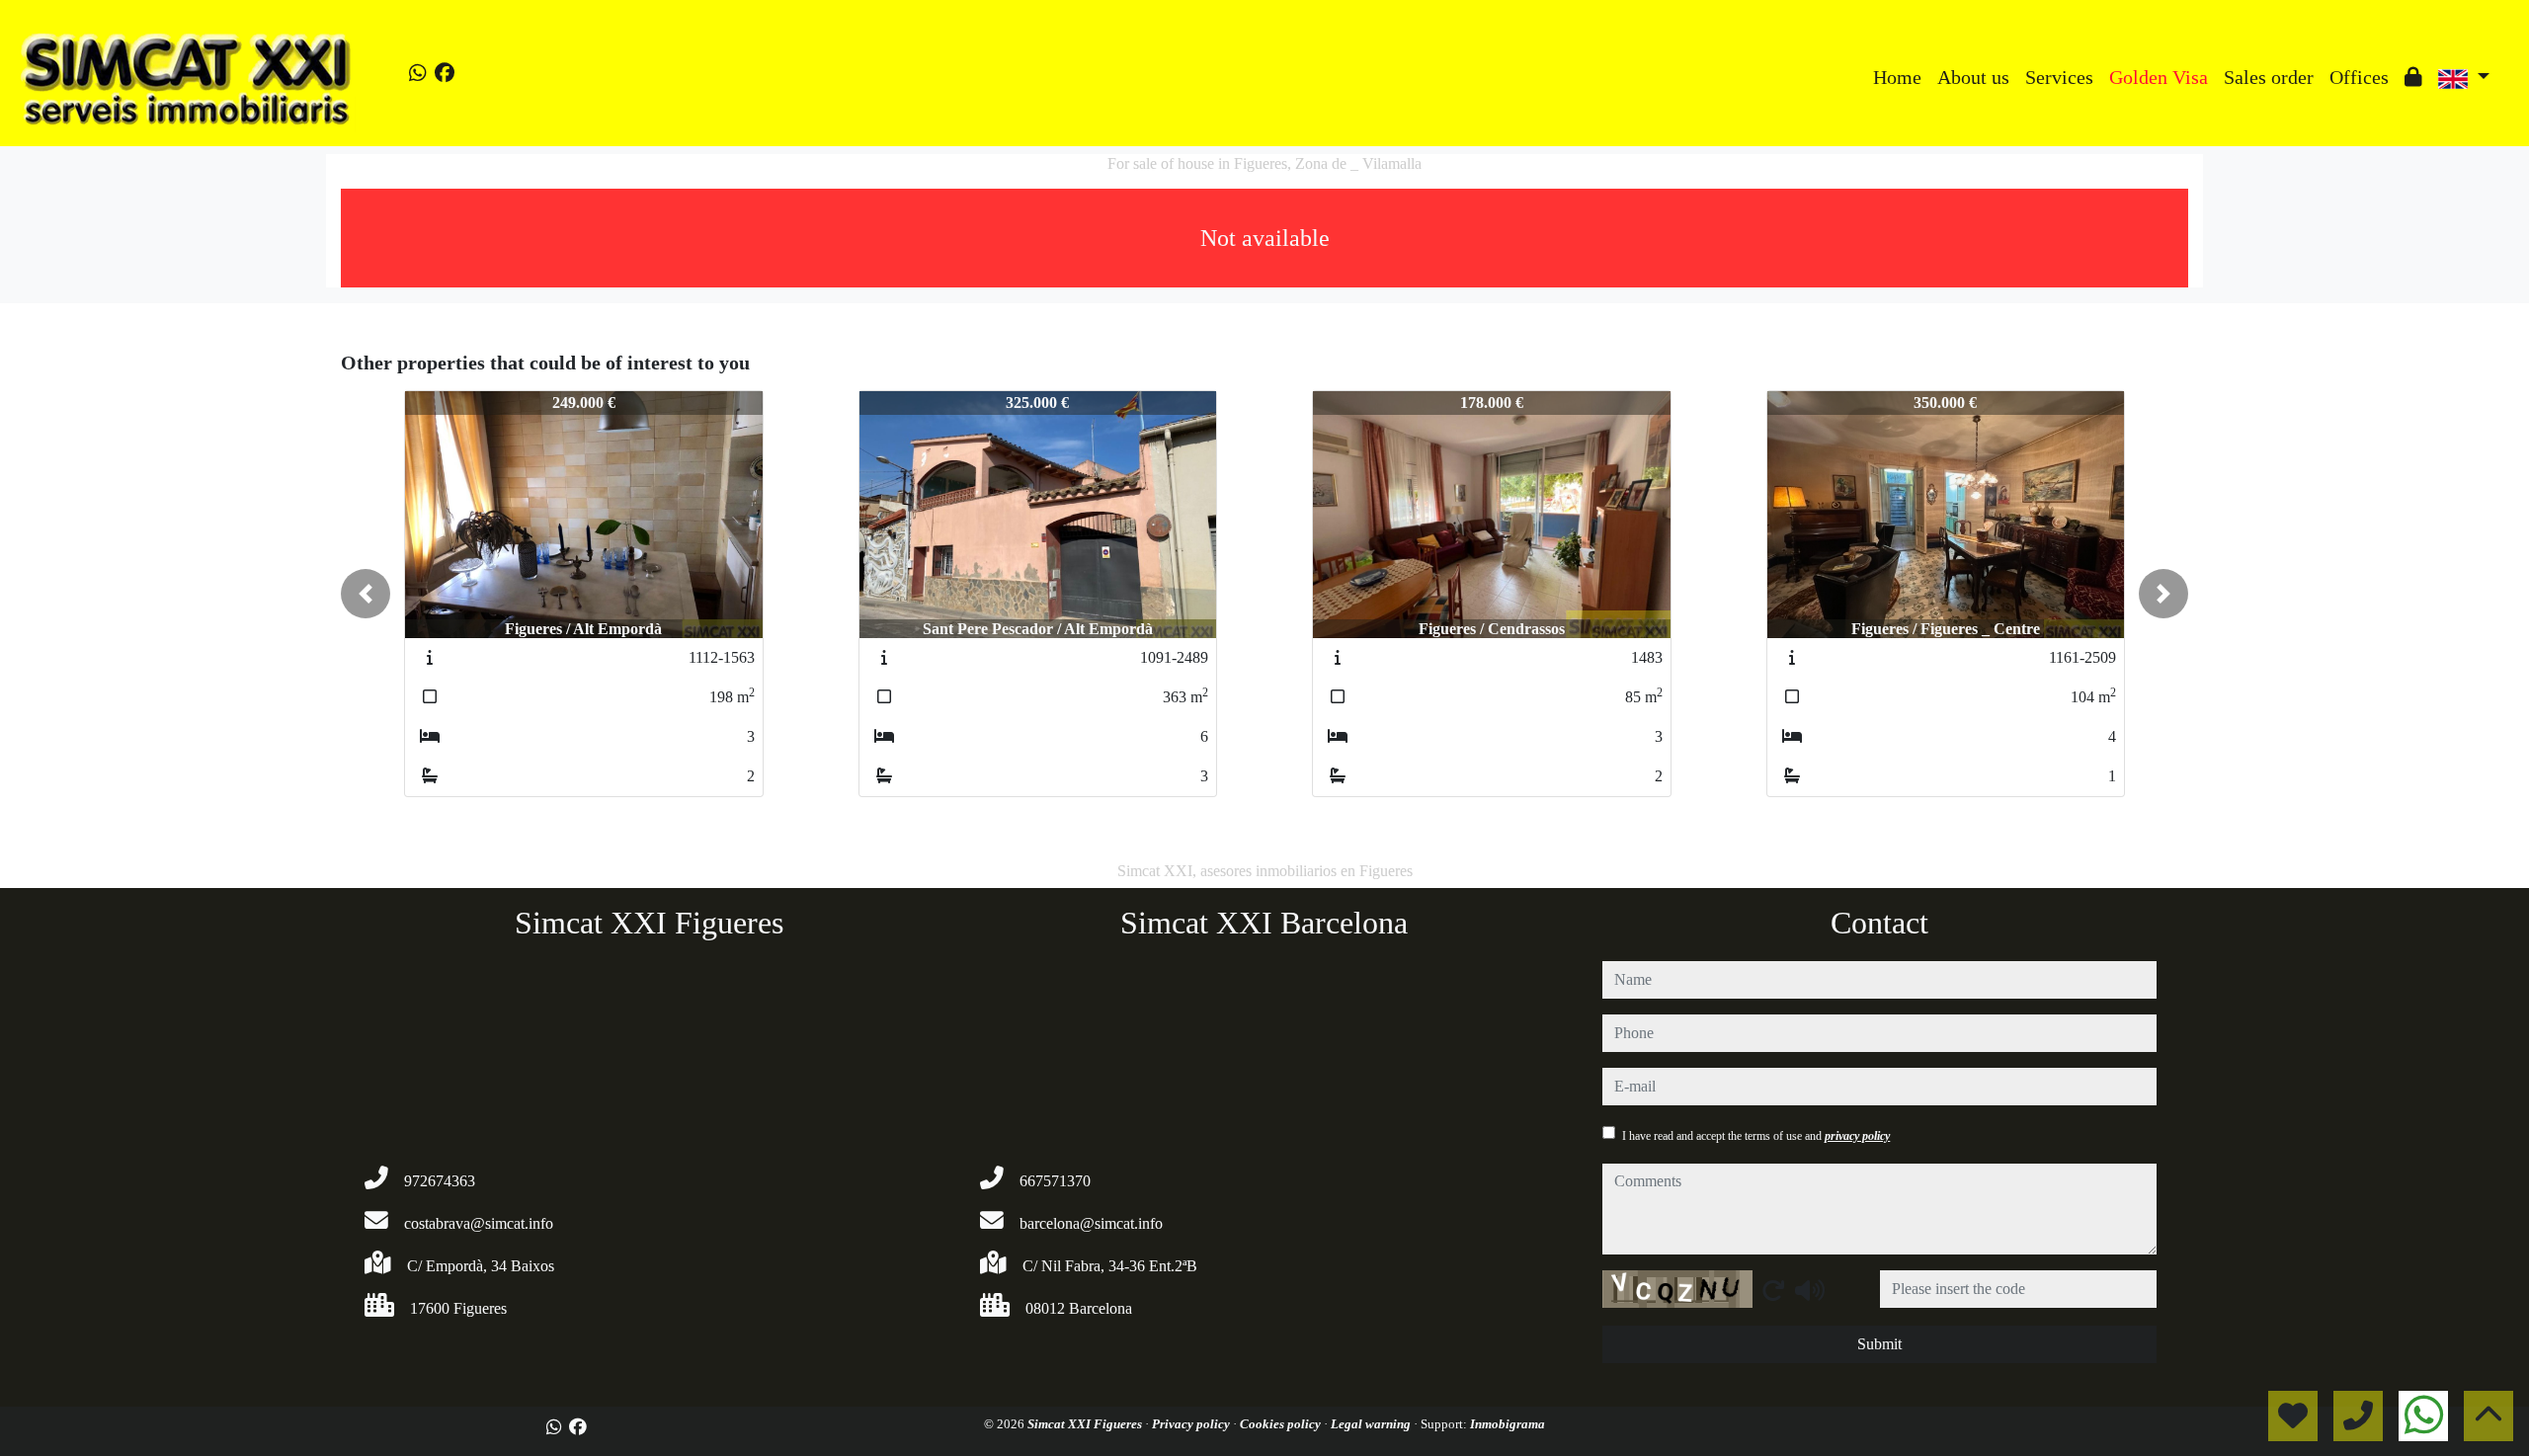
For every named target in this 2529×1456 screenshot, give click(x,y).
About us (1973, 77)
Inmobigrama (1508, 1424)
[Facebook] (445, 73)
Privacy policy (1192, 1424)
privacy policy (1857, 1136)
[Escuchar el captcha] (1810, 1290)
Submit (1879, 1344)
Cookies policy (1282, 1424)
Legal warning (1372, 1424)
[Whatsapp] (418, 73)
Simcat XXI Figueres (1086, 1424)
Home (1897, 77)
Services (2059, 77)
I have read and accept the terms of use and (1756, 1136)
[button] (366, 594)
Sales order (2269, 77)
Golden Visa (2159, 77)
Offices (2359, 77)
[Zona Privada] (2413, 77)
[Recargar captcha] (1773, 1290)
